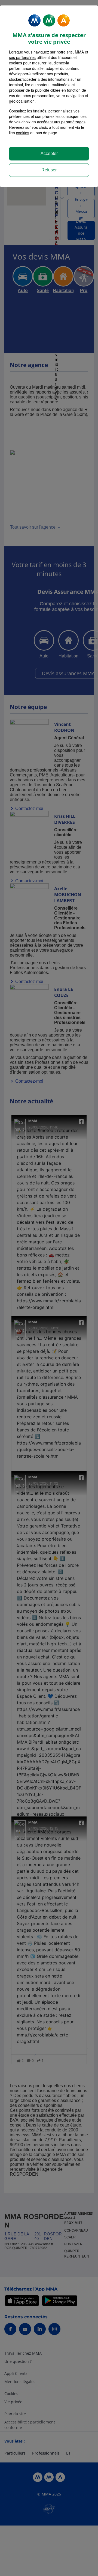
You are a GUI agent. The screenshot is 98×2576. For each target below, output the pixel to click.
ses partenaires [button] (22, 57)
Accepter (49, 154)
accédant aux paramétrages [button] (61, 122)
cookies (23, 133)
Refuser (49, 170)
